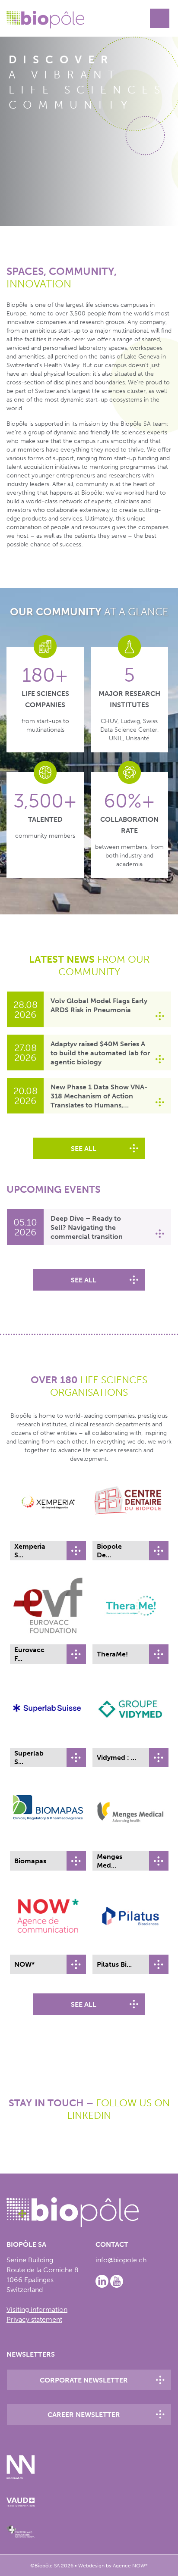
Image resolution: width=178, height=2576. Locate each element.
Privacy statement (34, 2319)
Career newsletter (84, 2415)
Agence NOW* (130, 2566)
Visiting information (37, 2309)
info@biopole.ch (121, 2260)
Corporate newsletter (84, 2380)
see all (84, 1149)
